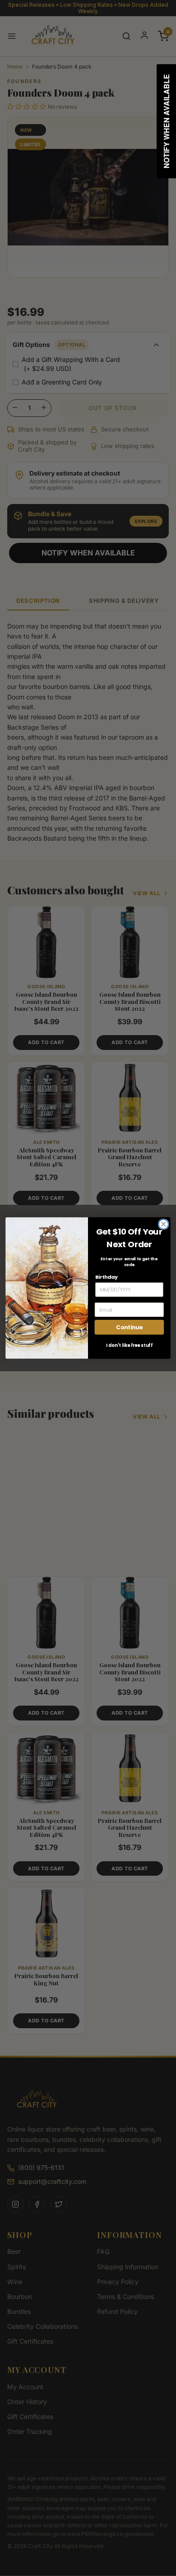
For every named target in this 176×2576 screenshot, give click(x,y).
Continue (129, 1327)
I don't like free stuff (129, 1345)
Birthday (107, 1277)
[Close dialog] (164, 1224)
